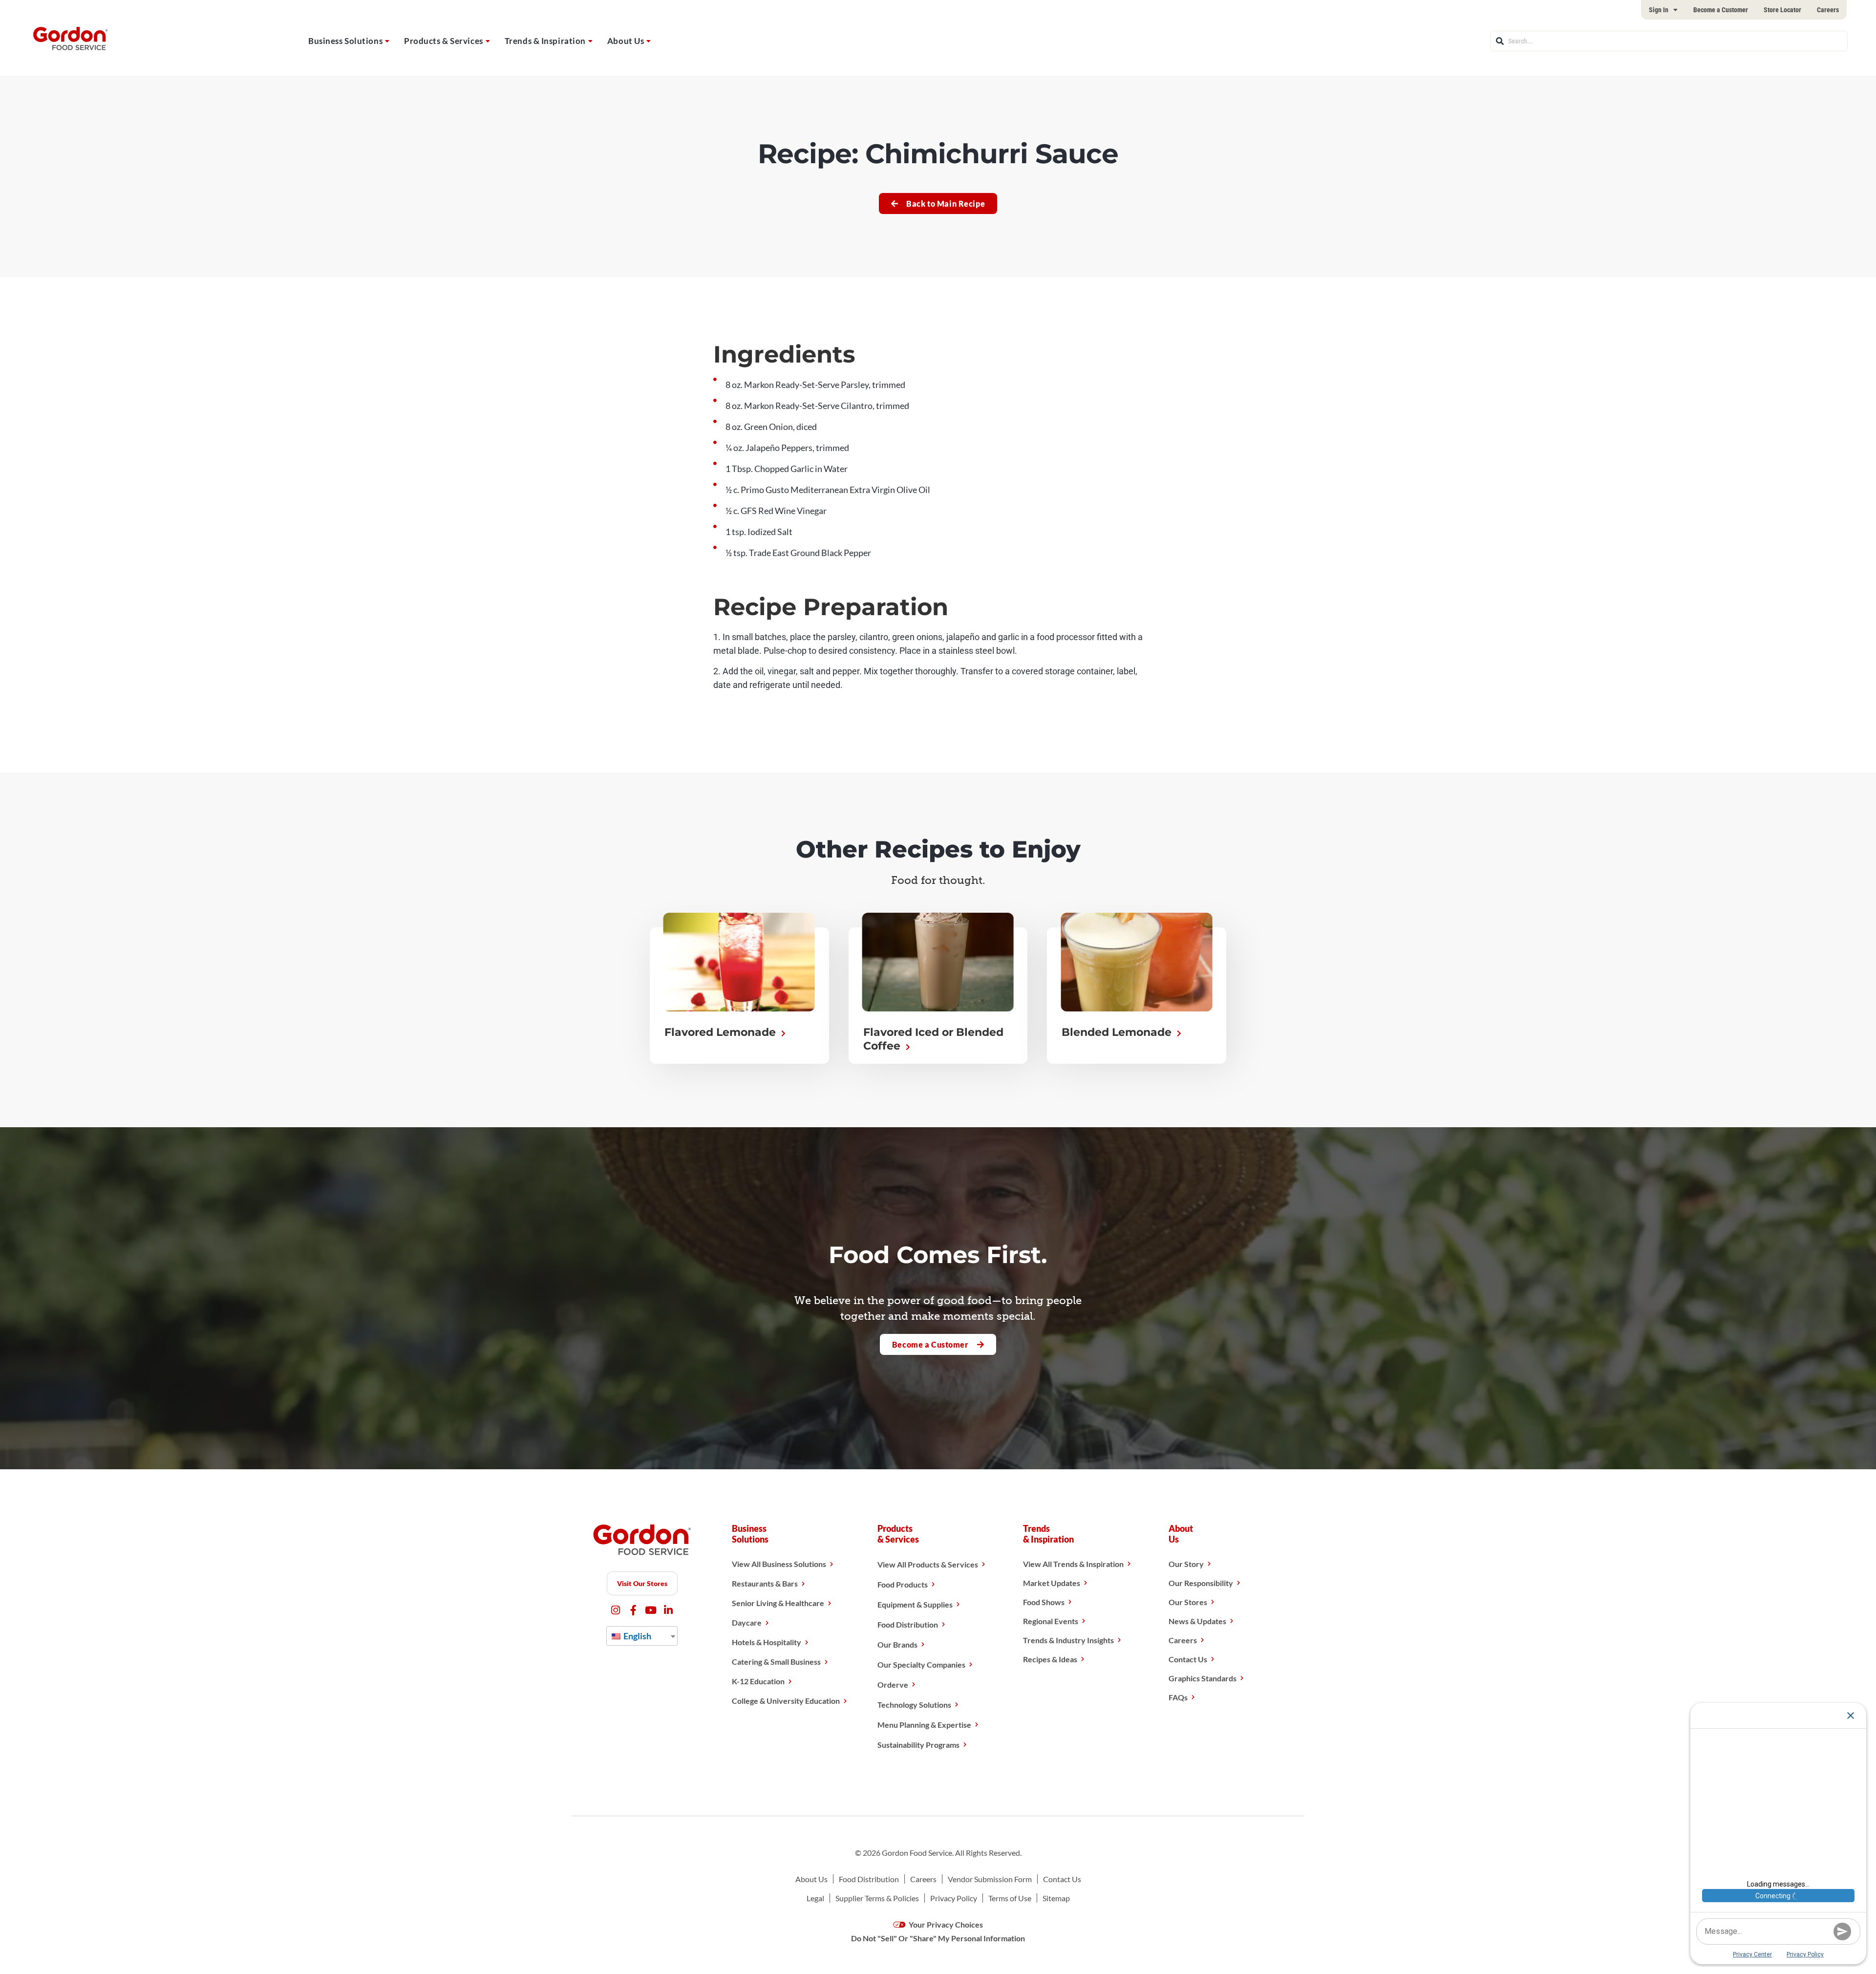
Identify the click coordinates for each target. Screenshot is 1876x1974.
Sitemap (1056, 1898)
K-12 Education (758, 1681)
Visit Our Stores (642, 1583)
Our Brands (897, 1644)
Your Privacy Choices (945, 1924)
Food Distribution (908, 1624)
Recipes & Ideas (1050, 1659)
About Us (626, 41)
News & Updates (1197, 1621)
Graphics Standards (1203, 1678)
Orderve (893, 1684)
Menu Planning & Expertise (924, 1725)
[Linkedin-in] (669, 1610)
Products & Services (444, 41)
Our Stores (1188, 1602)
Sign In (1659, 10)
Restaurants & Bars (765, 1583)
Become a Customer (1721, 10)
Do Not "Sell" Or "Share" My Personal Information (938, 1938)
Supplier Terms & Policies (877, 1898)
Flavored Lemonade (722, 1032)
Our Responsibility (1201, 1583)
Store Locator (1782, 10)
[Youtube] (651, 1610)
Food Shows (1044, 1602)
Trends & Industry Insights (1068, 1640)
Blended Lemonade (1118, 1032)
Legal (815, 1898)
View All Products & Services (928, 1564)
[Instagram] (616, 1610)
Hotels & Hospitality (767, 1642)
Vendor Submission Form (990, 1879)
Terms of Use (1010, 1898)
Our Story (1186, 1564)
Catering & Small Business (776, 1662)
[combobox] (1669, 41)
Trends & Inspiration (545, 41)
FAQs (1178, 1697)
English (637, 1636)
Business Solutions (345, 41)
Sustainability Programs (918, 1745)
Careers (1828, 10)
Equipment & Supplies (915, 1604)
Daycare (747, 1622)
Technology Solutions (914, 1705)
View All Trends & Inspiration (1073, 1564)
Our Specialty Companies (921, 1664)
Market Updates (1052, 1583)
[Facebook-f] (633, 1610)
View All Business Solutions (779, 1564)
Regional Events (1051, 1621)
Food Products (903, 1584)
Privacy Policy (954, 1898)
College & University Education (786, 1701)
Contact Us (1188, 1659)
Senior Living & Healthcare (778, 1603)
